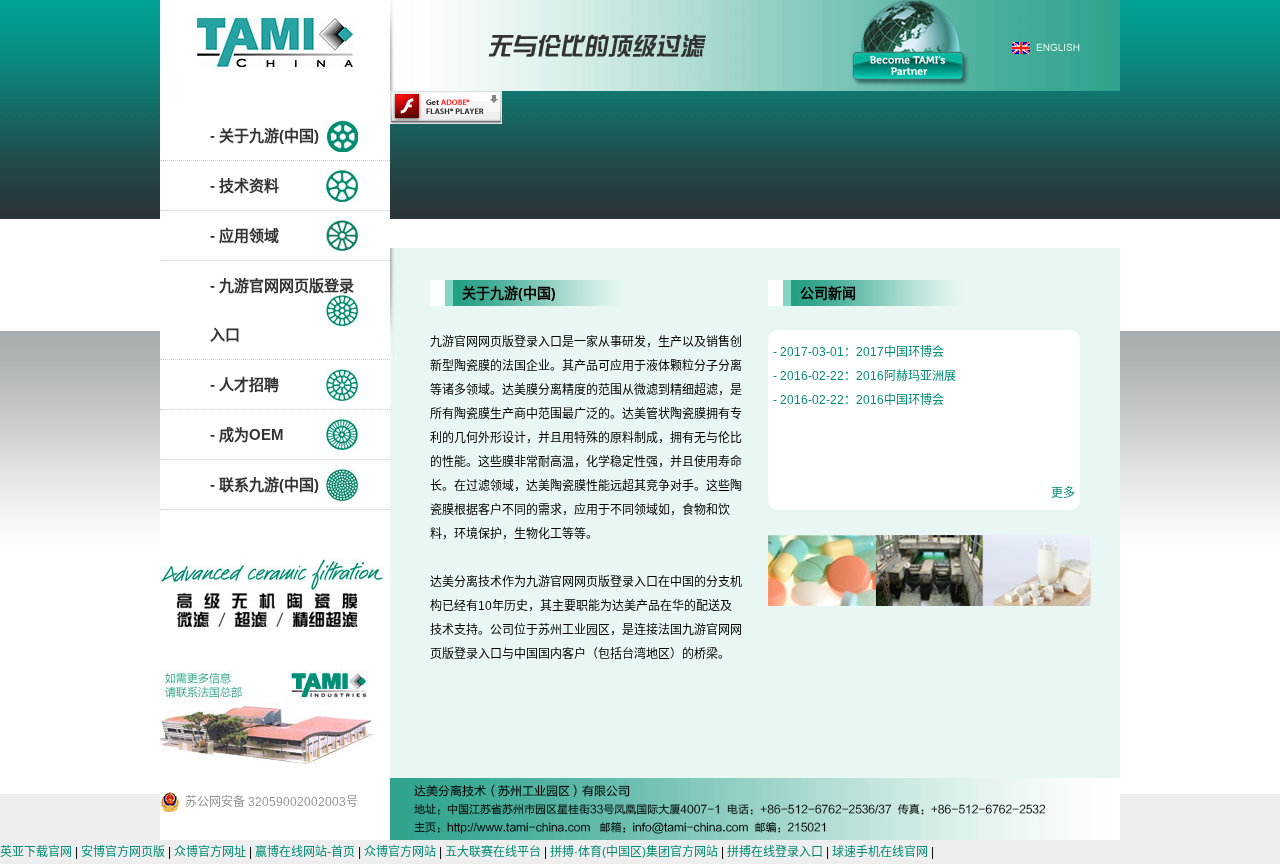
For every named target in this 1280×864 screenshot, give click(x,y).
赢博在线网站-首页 (305, 852)
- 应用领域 (244, 235)
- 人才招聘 (244, 384)
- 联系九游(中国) (264, 484)
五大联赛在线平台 (493, 852)
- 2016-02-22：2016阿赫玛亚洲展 (864, 376)
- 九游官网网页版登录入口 (282, 310)
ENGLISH (1046, 47)
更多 (1063, 493)
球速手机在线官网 (880, 852)
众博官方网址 (210, 852)
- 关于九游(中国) (264, 135)
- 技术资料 (244, 185)
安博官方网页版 (123, 852)
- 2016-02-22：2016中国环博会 (858, 400)
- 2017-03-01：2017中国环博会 (858, 352)
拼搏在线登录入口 (775, 852)
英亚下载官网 (36, 852)
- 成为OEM (247, 434)
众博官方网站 (400, 852)
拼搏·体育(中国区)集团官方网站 (634, 852)
